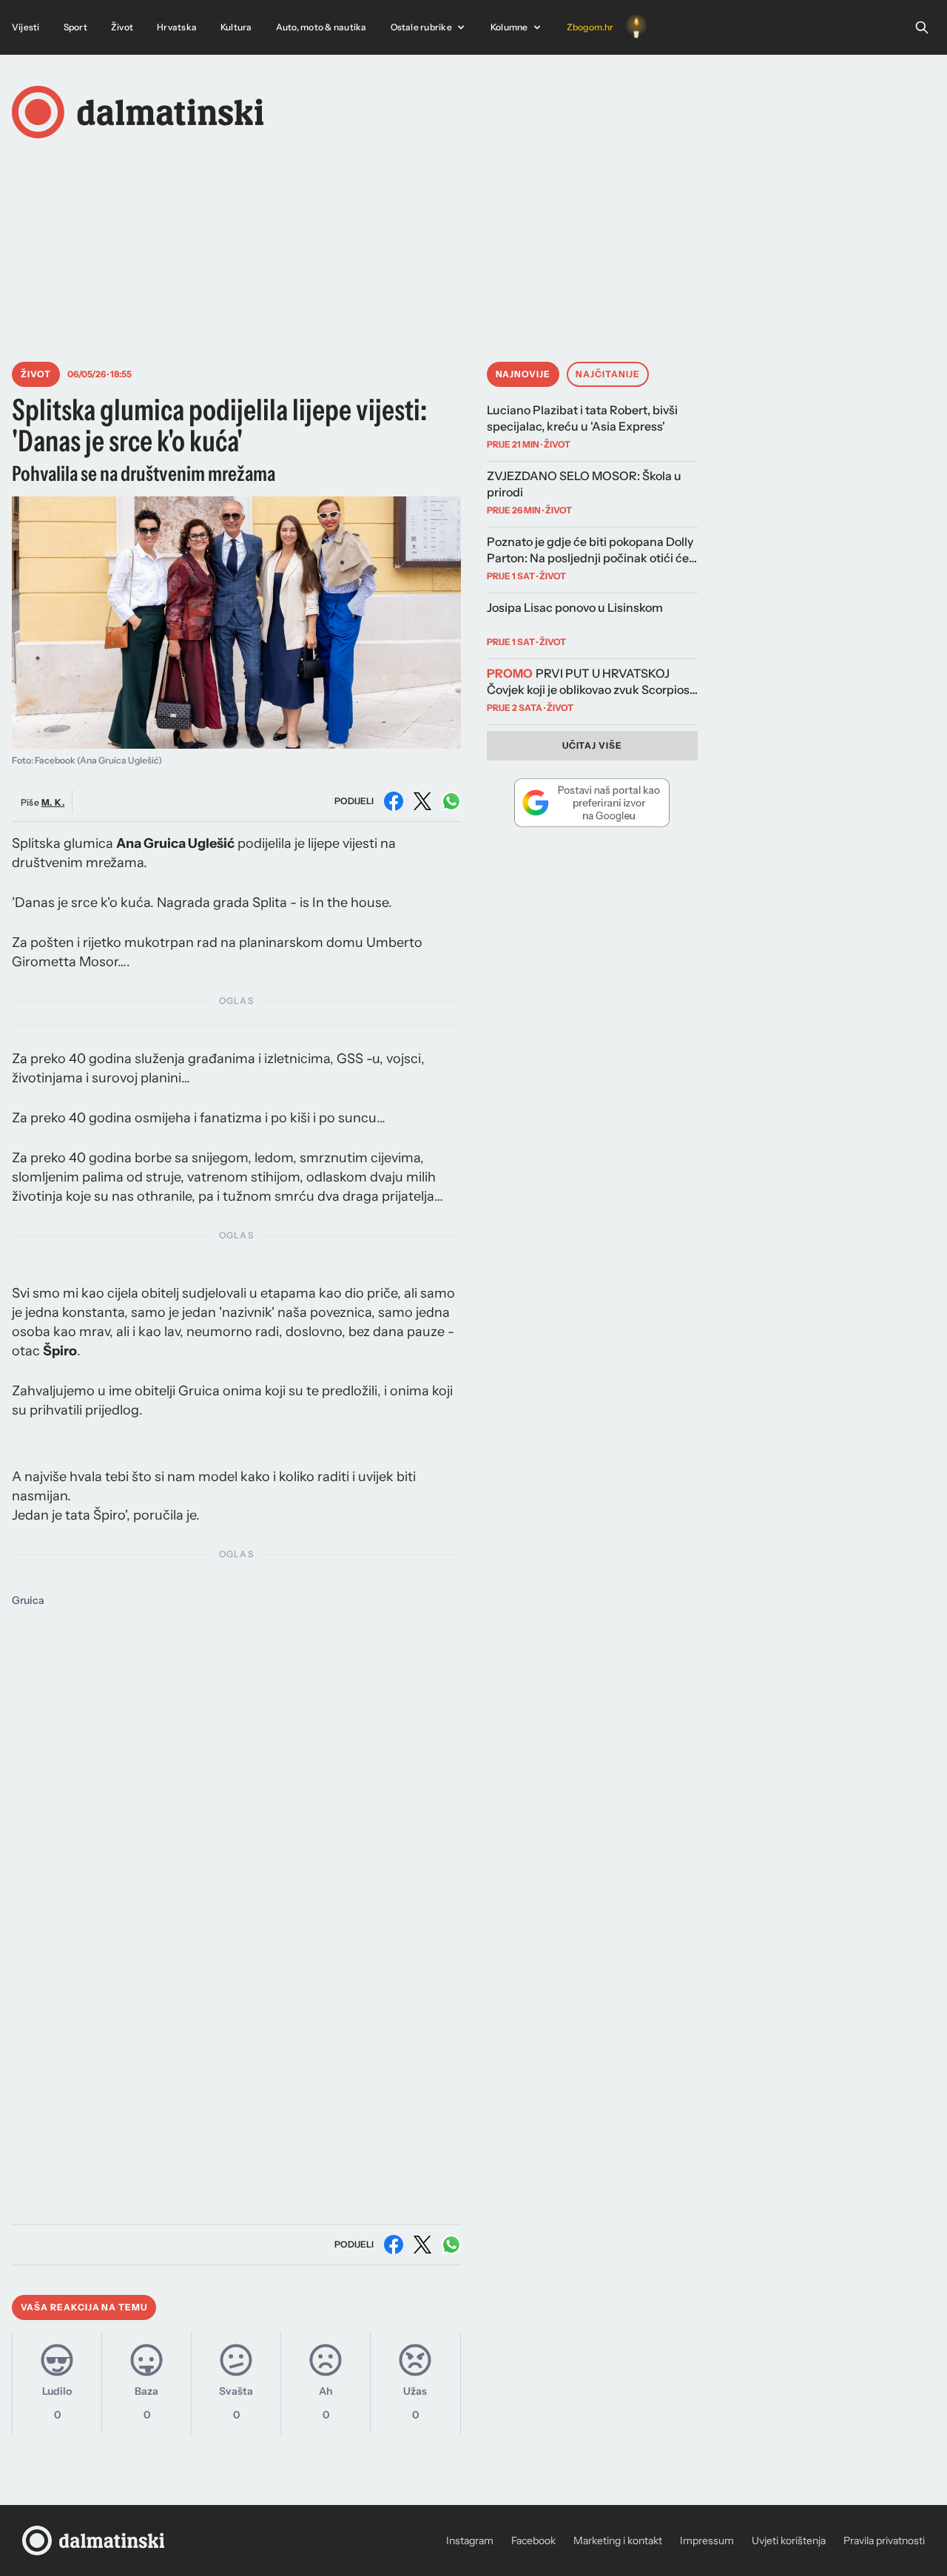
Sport (75, 27)
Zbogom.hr (590, 27)
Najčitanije (608, 374)
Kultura (236, 27)
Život (122, 27)
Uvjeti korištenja (789, 2540)
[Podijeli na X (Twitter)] (422, 801)
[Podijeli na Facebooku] (394, 801)
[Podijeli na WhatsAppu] (451, 801)
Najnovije (523, 374)
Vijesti (26, 27)
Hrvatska (177, 27)
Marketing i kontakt (618, 2540)
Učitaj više (593, 745)
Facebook (533, 2540)
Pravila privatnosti (884, 2540)
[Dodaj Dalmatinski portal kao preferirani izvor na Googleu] (593, 803)
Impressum (707, 2540)
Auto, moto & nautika (321, 27)
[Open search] (922, 27)
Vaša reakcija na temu (84, 2307)
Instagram (470, 2540)
